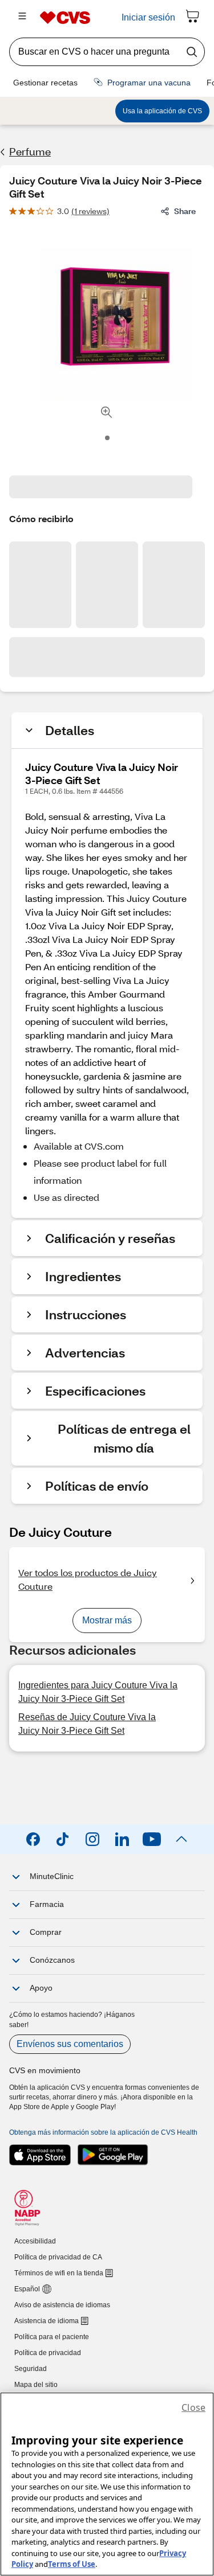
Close (193, 2407)
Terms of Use (72, 2564)
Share (185, 211)
